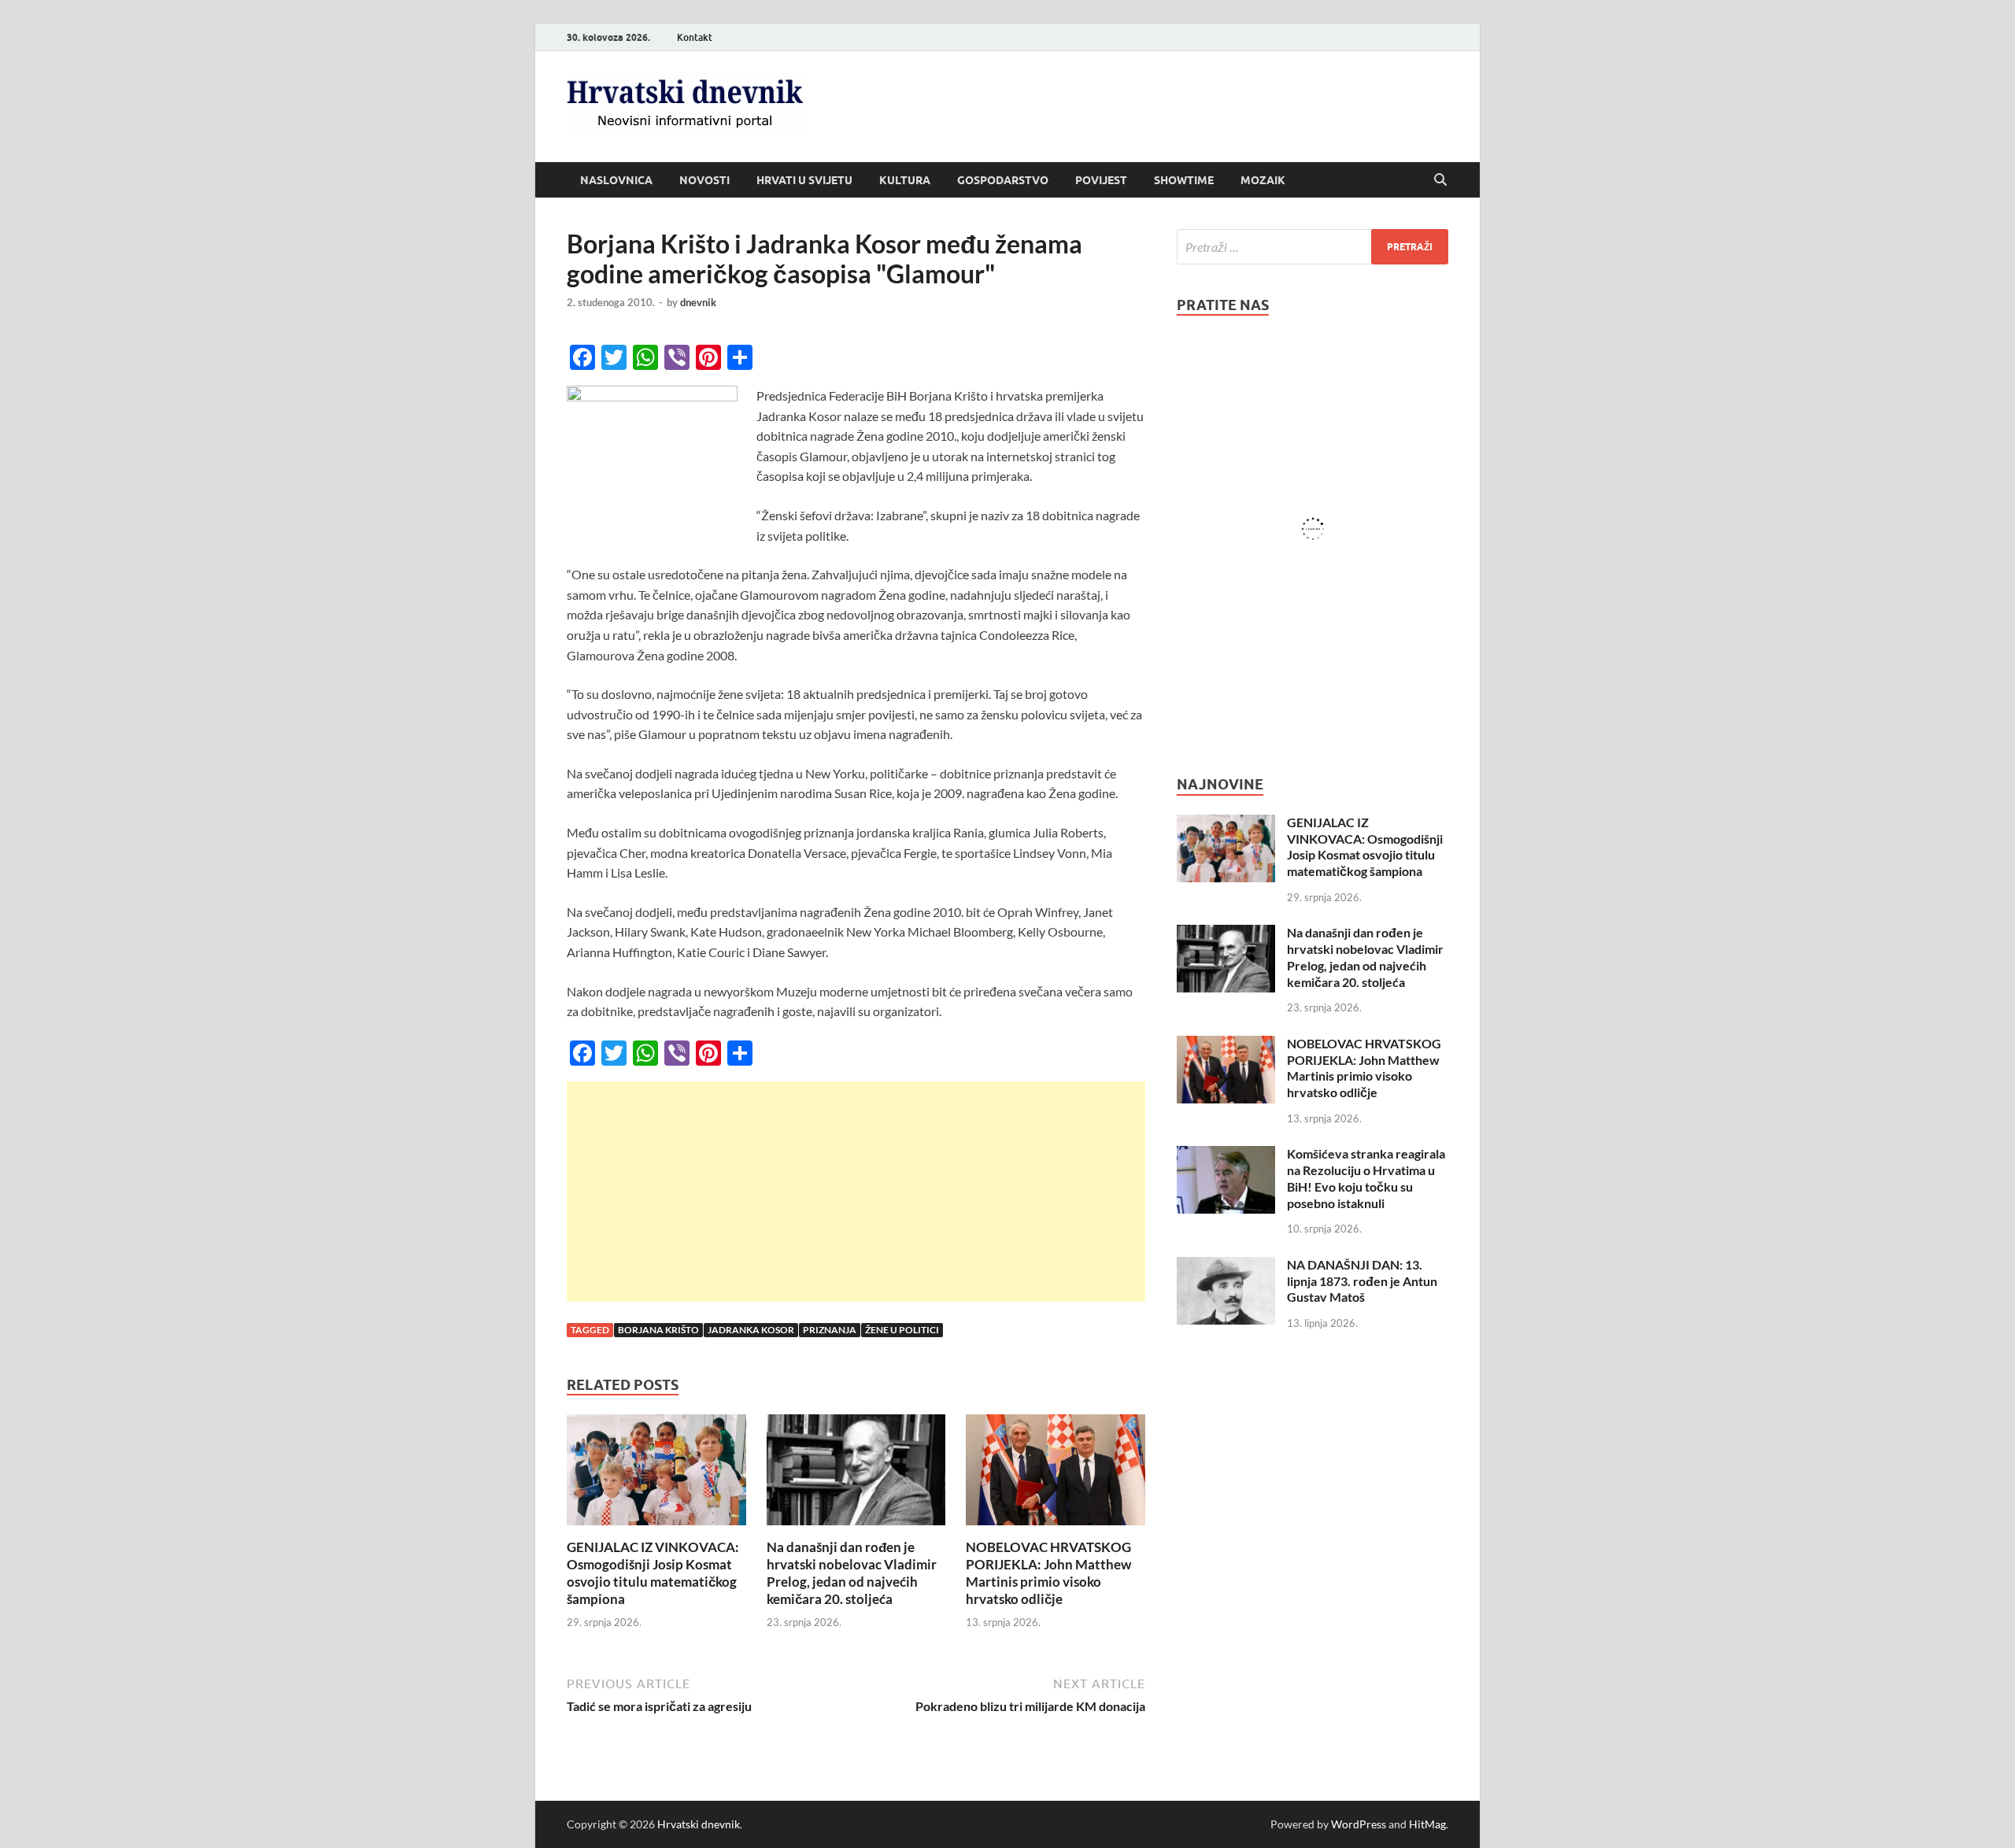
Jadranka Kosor (751, 1330)
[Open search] (1440, 180)
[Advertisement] (856, 1192)
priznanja (830, 1330)
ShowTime (1184, 180)
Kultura (905, 180)
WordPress (1359, 1824)
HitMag (1427, 1824)
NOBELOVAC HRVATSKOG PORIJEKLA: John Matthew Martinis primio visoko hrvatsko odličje (1048, 1573)
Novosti (704, 180)
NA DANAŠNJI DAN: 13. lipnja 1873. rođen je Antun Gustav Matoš (1362, 1281)
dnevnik (698, 302)
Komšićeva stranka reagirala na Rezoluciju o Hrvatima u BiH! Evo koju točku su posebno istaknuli (1366, 1178)
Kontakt (695, 37)
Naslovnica (616, 180)
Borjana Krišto (658, 1330)
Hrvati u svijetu (804, 180)
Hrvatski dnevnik (699, 1824)
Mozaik (1263, 180)
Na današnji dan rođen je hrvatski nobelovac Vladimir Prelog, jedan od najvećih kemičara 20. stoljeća (852, 1573)
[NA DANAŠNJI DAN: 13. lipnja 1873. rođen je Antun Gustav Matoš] (1226, 1266)
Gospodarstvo (1003, 180)
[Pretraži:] (1313, 247)
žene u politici (902, 1330)
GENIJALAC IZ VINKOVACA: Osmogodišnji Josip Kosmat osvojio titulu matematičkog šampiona (653, 1573)
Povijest (1101, 180)
